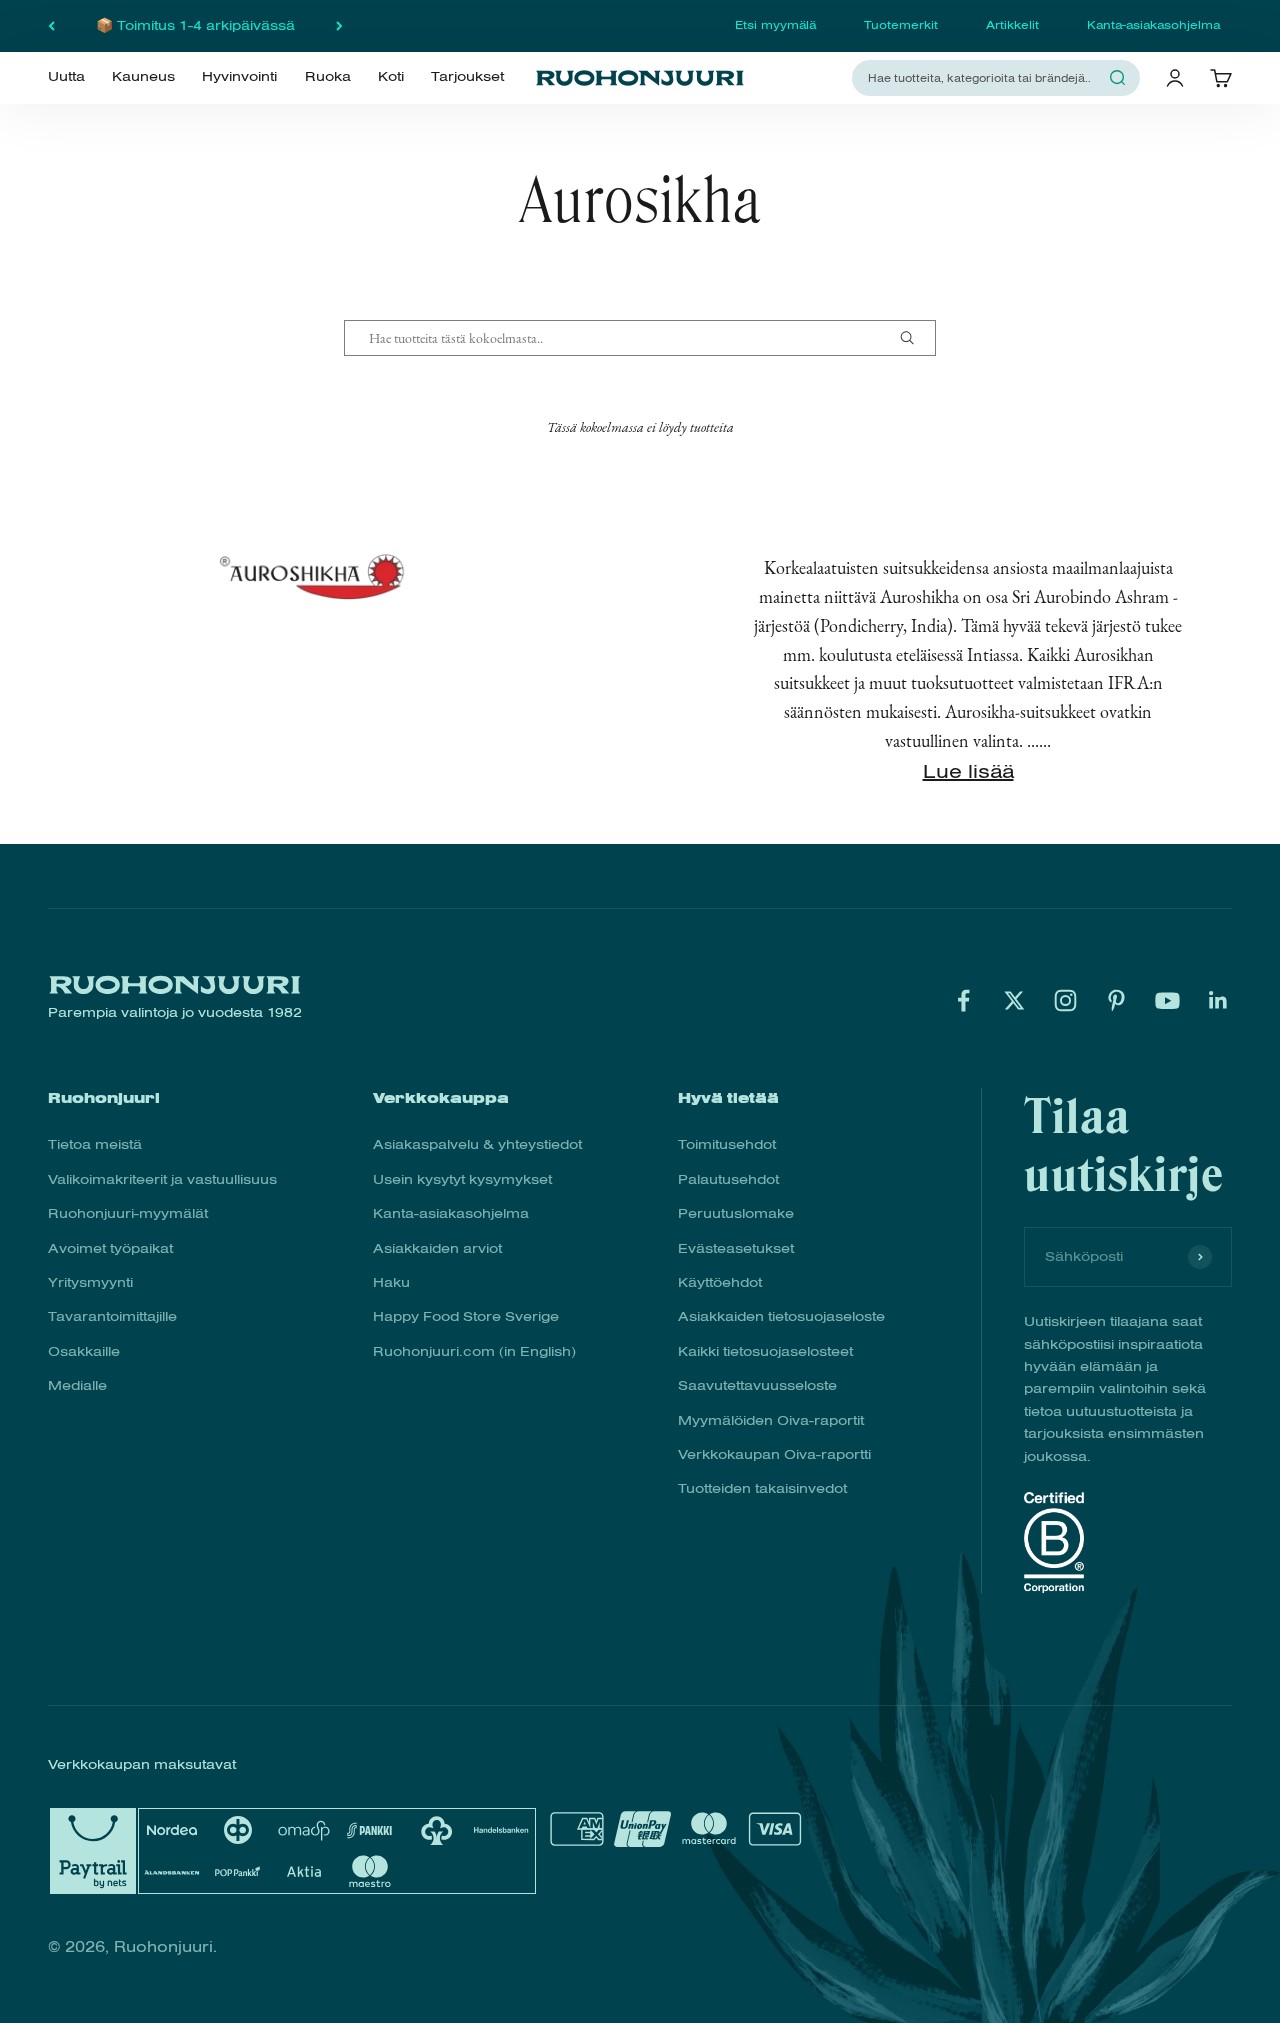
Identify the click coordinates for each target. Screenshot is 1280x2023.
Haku (391, 1282)
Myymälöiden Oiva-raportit (771, 1420)
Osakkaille (84, 1351)
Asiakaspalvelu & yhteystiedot (477, 1144)
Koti (391, 77)
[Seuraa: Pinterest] (1116, 1000)
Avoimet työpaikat (110, 1248)
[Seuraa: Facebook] (963, 1000)
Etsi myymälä (775, 25)
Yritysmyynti (90, 1282)
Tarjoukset (467, 77)
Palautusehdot (728, 1179)
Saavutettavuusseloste (757, 1385)
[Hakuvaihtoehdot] (915, 338)
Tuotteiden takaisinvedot (762, 1488)
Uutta (66, 77)
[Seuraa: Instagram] (1065, 1000)
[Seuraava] (339, 26)
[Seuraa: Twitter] (1014, 1000)
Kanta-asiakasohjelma (1153, 25)
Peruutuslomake (736, 1213)
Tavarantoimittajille (112, 1316)
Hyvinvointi (239, 77)
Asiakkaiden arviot (437, 1248)
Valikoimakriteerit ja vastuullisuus (162, 1179)
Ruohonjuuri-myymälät (128, 1213)
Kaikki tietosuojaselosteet (765, 1351)
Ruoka (328, 77)
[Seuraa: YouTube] (1167, 1000)
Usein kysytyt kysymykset (462, 1179)
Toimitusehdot (727, 1144)
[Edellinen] (51, 26)
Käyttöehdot (720, 1282)
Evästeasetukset (736, 1248)
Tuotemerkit (901, 25)
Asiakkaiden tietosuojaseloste (781, 1316)
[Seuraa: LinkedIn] (1218, 1000)
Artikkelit (1012, 25)
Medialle (77, 1385)
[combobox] (984, 77)
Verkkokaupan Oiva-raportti (774, 1454)
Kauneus (143, 77)
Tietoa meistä (95, 1144)
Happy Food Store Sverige (466, 1316)
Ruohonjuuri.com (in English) (474, 1351)
